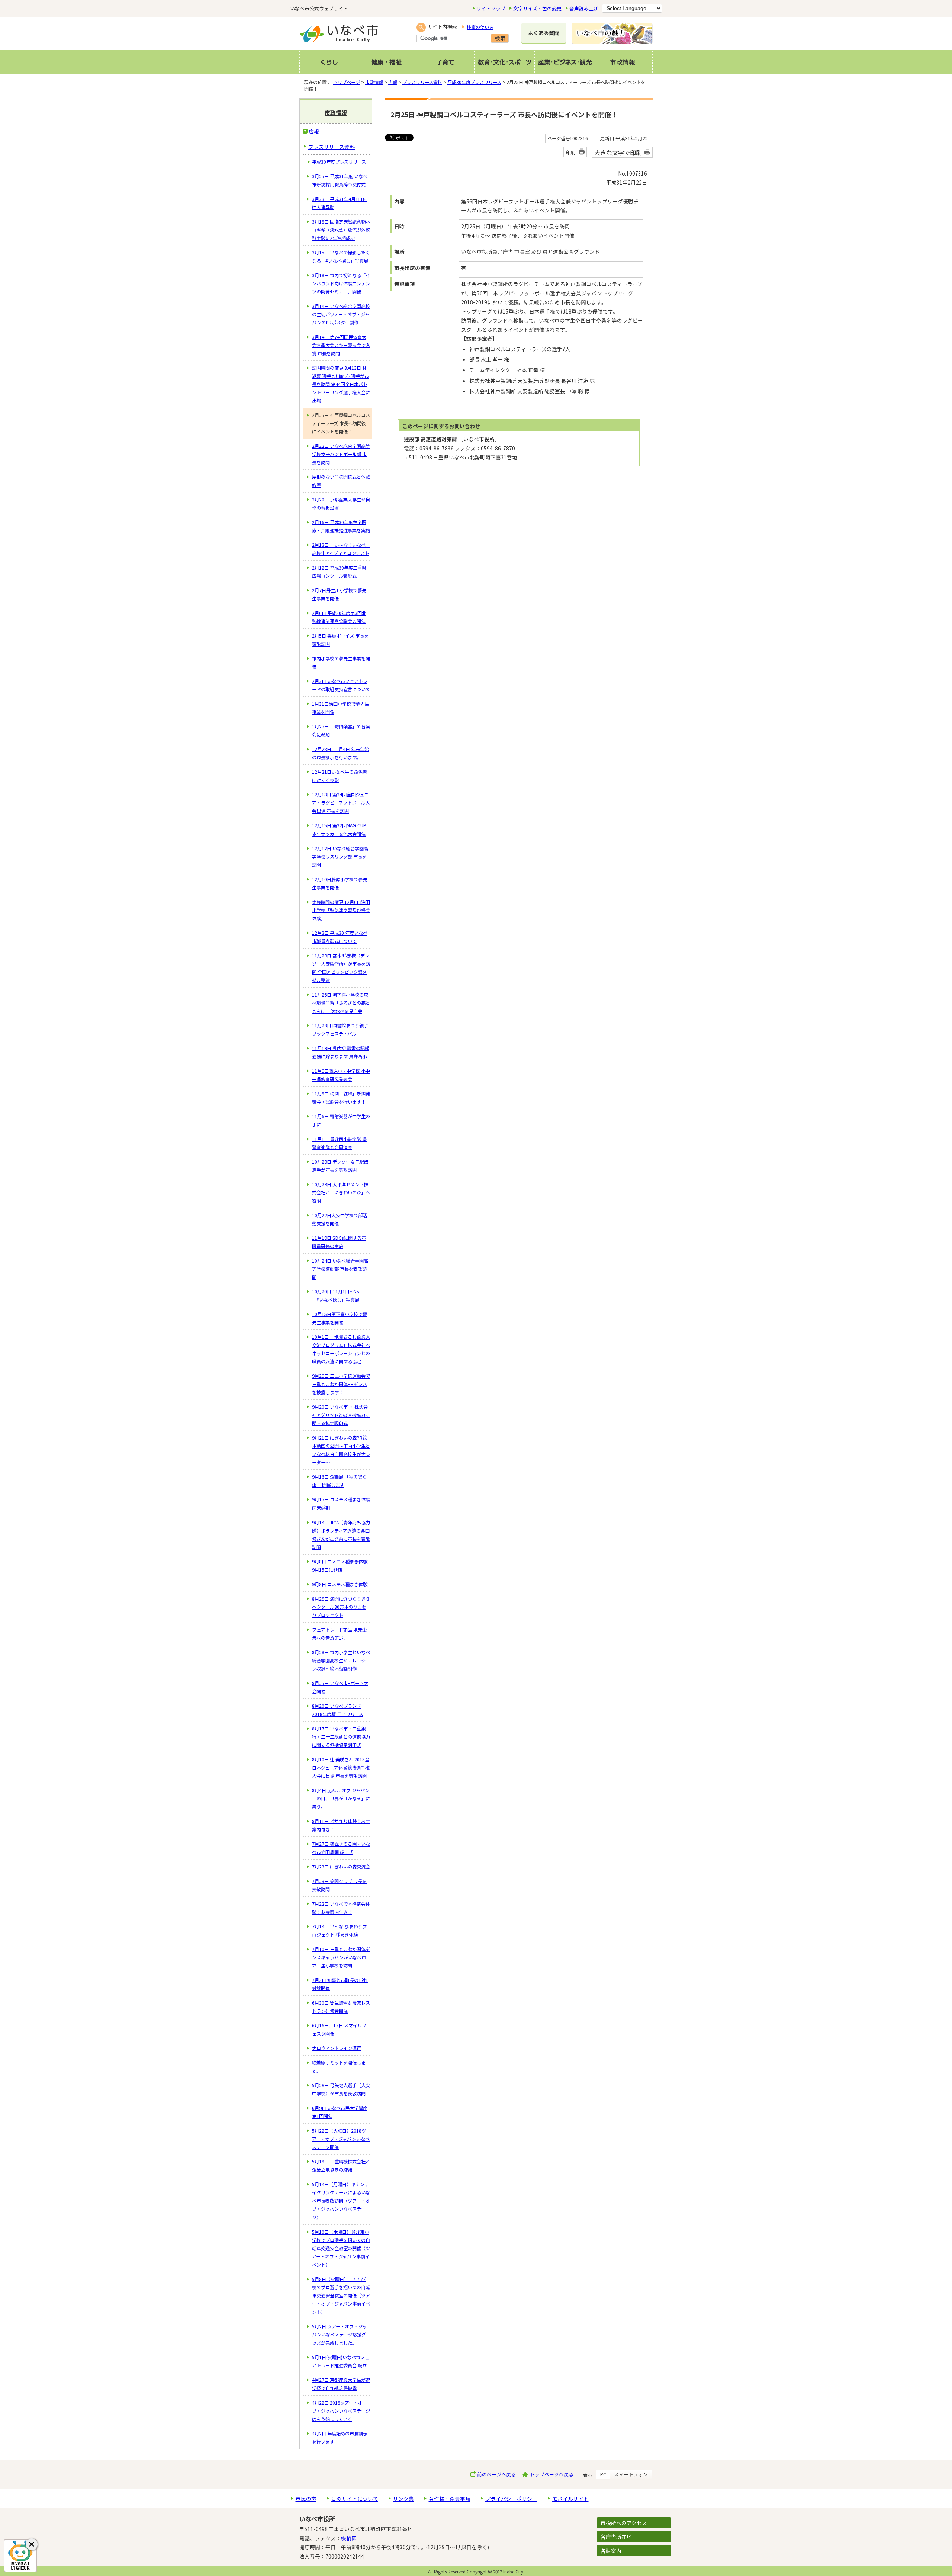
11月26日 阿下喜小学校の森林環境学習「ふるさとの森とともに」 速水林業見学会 (341, 1003)
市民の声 (306, 2499)
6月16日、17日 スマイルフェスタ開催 (339, 2030)
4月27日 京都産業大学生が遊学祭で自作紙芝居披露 (341, 2384)
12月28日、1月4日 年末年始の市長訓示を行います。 (340, 753)
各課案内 (611, 2551)
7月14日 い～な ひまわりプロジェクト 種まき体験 (339, 1931)
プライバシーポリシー (511, 2499)
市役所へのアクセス (624, 2523)
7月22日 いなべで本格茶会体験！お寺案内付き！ (341, 1908)
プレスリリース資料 (422, 82)
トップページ (347, 82)
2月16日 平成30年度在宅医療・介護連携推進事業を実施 (341, 526)
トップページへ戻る (552, 2474)
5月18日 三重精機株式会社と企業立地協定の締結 (341, 2166)
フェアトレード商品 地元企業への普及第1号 (339, 1634)
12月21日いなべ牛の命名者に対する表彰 (340, 776)
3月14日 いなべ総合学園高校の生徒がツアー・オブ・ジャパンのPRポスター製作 (341, 314)
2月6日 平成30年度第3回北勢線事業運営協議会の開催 (339, 617)
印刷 (570, 152)
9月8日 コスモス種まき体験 (340, 1584)
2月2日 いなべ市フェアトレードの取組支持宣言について (341, 685)
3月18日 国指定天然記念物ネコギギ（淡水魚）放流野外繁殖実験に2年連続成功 (341, 230)
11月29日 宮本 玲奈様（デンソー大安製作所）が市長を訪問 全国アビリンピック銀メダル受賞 (341, 968)
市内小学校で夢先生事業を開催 (341, 663)
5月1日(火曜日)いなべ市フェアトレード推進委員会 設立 (341, 2361)
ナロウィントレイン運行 (337, 2048)
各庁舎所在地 (616, 2537)
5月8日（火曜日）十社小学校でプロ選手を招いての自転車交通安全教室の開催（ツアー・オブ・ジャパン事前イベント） (341, 2296)
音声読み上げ (584, 8)
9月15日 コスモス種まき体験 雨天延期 (341, 1504)
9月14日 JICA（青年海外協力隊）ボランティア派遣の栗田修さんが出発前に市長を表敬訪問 (341, 1535)
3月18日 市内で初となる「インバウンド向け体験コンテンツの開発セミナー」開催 (341, 283)
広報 (393, 82)
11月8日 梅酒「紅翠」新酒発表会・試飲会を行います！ (341, 1098)
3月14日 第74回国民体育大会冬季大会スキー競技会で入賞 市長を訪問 (341, 345)
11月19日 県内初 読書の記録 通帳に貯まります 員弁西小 (341, 1052)
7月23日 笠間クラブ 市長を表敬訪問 (339, 1885)
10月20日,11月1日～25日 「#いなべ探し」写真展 (338, 1296)
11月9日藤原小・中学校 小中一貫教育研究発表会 (341, 1075)
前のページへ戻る (496, 2474)
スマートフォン (631, 2474)
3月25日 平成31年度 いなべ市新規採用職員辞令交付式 (340, 180)
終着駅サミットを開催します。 (339, 2067)
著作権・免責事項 (450, 2499)
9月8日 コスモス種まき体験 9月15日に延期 (340, 1566)
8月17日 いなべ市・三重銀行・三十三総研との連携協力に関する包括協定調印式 (341, 1737)
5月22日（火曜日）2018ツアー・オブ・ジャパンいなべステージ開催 (341, 2139)
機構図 (349, 2538)
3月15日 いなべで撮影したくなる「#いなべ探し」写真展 (341, 257)
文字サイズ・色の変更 (537, 8)
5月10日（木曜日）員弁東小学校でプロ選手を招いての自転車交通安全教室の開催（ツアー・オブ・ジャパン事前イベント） (341, 2248)
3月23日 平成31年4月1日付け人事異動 (340, 203)
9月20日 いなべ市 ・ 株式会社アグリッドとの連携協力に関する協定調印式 (341, 1415)
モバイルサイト (570, 2499)
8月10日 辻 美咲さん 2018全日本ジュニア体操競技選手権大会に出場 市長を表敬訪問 (341, 1768)
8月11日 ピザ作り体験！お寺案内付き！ (341, 1825)
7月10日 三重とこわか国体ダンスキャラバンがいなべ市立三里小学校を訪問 (341, 1957)
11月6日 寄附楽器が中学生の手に (341, 1120)
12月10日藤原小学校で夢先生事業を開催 (340, 883)
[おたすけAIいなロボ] (20, 2556)
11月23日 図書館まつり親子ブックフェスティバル (340, 1030)
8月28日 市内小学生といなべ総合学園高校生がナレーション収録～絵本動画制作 (341, 1661)
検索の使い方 (480, 27)
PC (603, 2474)
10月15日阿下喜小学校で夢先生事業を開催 (340, 1318)
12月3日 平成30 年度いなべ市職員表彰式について (340, 937)
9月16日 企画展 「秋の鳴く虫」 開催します (339, 1481)
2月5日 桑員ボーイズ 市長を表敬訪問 (340, 640)
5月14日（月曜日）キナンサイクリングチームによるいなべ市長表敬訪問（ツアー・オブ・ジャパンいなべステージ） (341, 2201)
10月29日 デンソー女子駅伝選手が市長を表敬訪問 (340, 1166)
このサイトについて (355, 2499)
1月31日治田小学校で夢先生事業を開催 (340, 708)
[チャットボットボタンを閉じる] (32, 2544)
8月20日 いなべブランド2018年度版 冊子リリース (338, 1710)
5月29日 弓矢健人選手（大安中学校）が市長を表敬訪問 (341, 2089)
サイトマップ (491, 8)
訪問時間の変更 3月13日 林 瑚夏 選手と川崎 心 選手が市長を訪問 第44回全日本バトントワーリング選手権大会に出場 (341, 384)
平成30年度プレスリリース (474, 82)
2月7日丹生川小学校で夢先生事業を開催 (339, 594)
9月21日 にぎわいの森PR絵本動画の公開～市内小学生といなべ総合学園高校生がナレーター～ (341, 1450)
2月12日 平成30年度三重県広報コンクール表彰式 (339, 572)
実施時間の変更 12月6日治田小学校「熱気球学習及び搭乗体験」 (341, 910)
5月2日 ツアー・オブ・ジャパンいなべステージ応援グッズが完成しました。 (339, 2335)
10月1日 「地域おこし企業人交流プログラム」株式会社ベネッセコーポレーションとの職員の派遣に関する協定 (341, 1349)
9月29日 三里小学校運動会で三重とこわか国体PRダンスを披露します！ (341, 1384)
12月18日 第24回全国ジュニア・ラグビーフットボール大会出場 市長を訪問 (341, 803)
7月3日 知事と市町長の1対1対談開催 (340, 1984)
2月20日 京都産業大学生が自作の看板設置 (341, 504)
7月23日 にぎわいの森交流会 (341, 1867)
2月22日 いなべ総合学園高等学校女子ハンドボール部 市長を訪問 (341, 454)
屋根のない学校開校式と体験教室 (341, 481)
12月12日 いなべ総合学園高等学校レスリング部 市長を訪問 (340, 857)
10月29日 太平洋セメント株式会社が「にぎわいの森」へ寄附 (341, 1193)
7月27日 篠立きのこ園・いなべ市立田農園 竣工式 (341, 1848)
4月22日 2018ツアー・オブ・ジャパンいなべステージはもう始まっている (341, 2411)
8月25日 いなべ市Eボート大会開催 (340, 1687)
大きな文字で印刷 (618, 153)
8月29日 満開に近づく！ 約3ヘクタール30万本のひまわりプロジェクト (341, 1607)
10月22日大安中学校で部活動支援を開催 (340, 1219)
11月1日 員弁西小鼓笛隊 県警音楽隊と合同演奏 (339, 1143)
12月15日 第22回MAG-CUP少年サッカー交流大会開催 (339, 830)
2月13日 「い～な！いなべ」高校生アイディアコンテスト (341, 549)
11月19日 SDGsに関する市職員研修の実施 (339, 1242)
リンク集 (403, 2499)
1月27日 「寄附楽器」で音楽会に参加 (341, 731)
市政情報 (374, 82)
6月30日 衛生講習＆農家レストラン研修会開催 (341, 2007)
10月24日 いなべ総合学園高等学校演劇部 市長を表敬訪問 (340, 1269)
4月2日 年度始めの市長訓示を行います (340, 2438)
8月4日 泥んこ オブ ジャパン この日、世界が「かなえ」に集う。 (341, 1799)
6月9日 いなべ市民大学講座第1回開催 (340, 2112)
